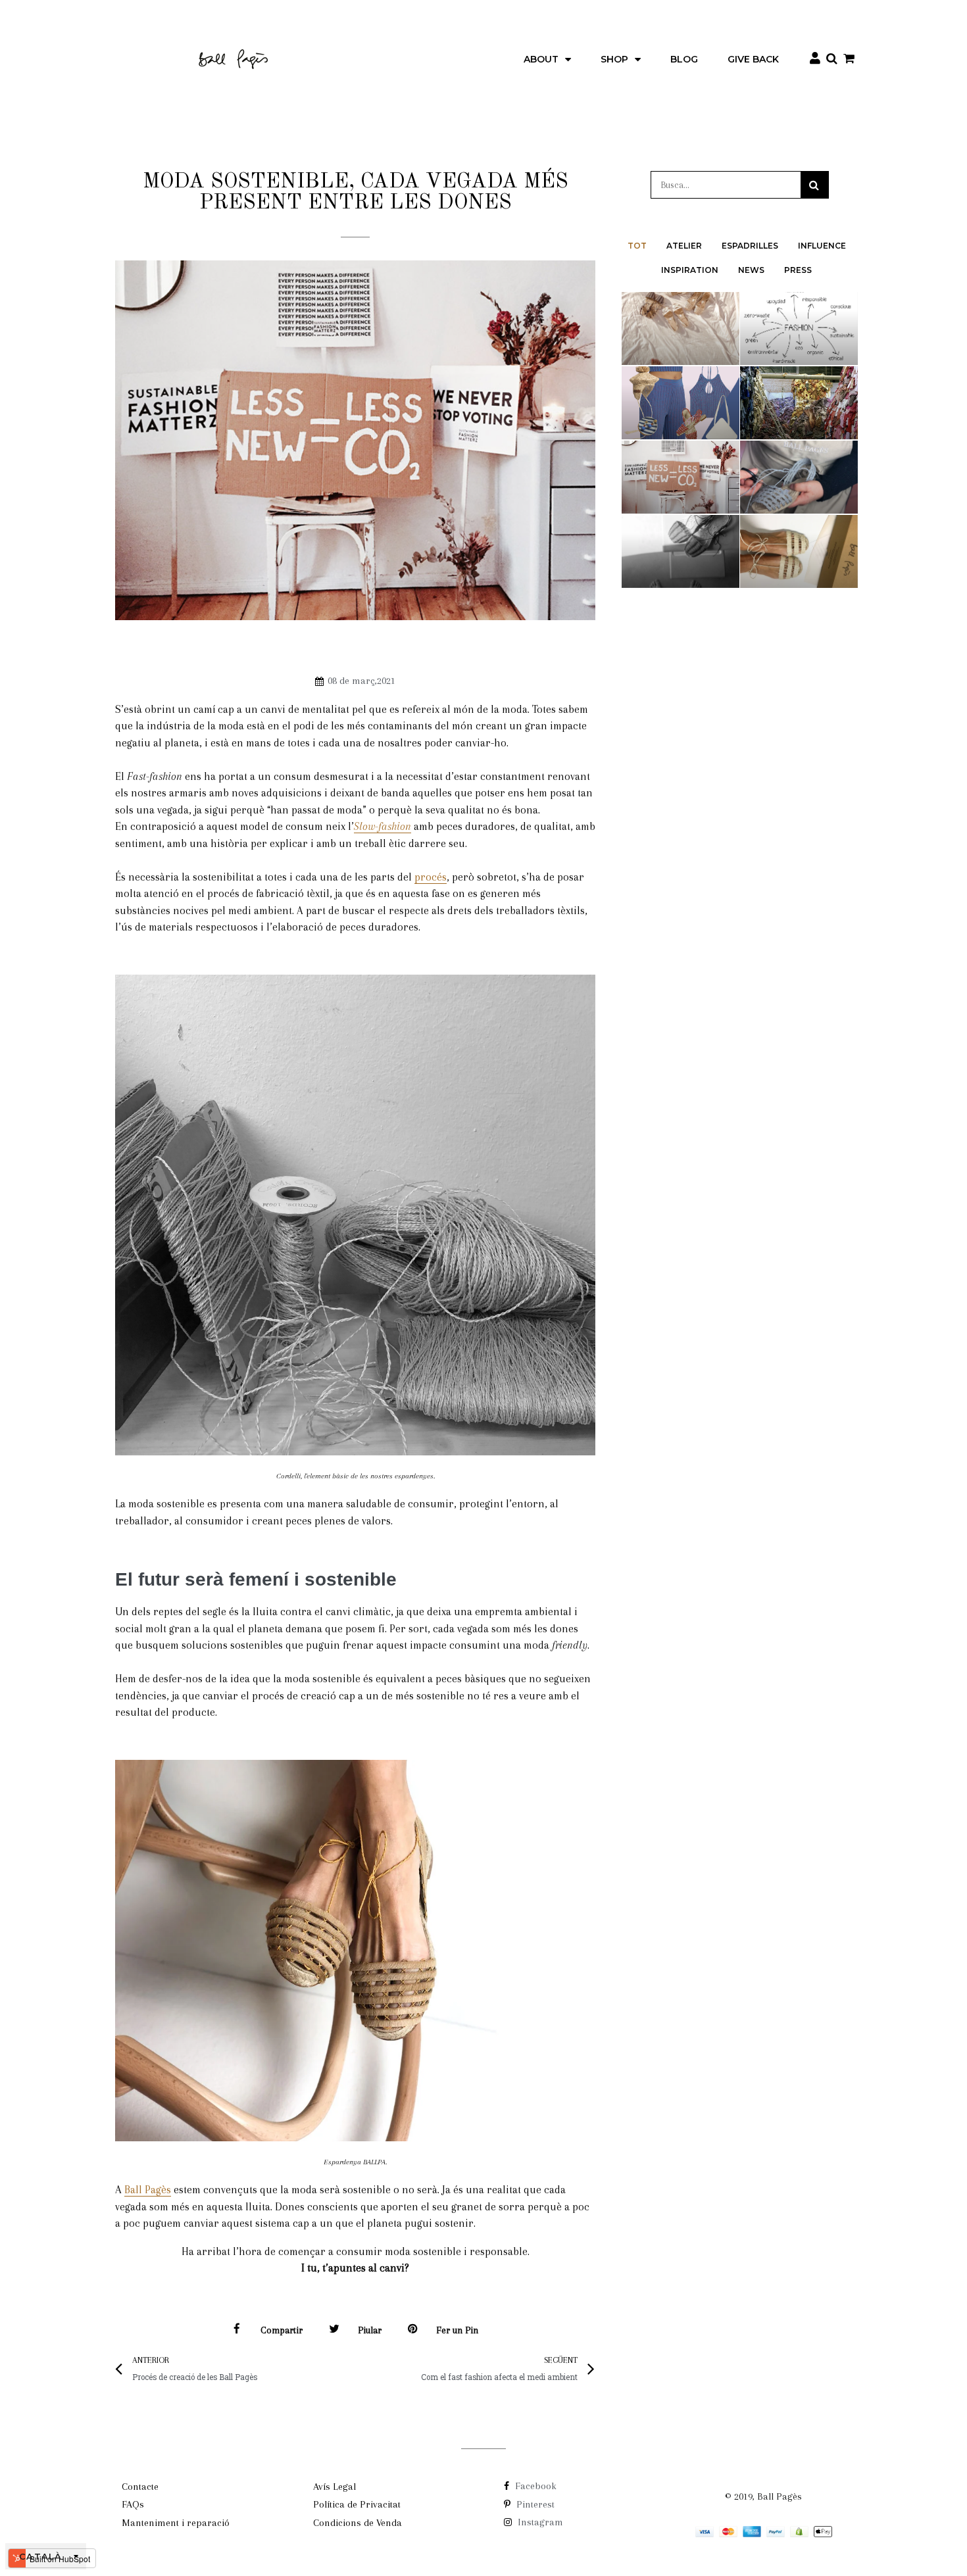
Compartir (282, 2330)
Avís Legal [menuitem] (335, 2487)
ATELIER (684, 246)
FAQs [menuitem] (133, 2504)
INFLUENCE (822, 246)
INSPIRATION (690, 270)
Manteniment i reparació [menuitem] (176, 2523)
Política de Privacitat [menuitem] (357, 2504)
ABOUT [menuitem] (541, 59)
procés (431, 877)
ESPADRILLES (750, 246)
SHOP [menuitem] (614, 59)
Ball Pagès (148, 2190)
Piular (370, 2330)
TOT (637, 246)
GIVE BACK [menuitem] (753, 59)
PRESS (798, 270)
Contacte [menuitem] (140, 2487)
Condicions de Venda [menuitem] (358, 2523)
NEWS (751, 270)
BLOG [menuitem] (684, 59)
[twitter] (334, 2331)
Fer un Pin (457, 2330)
